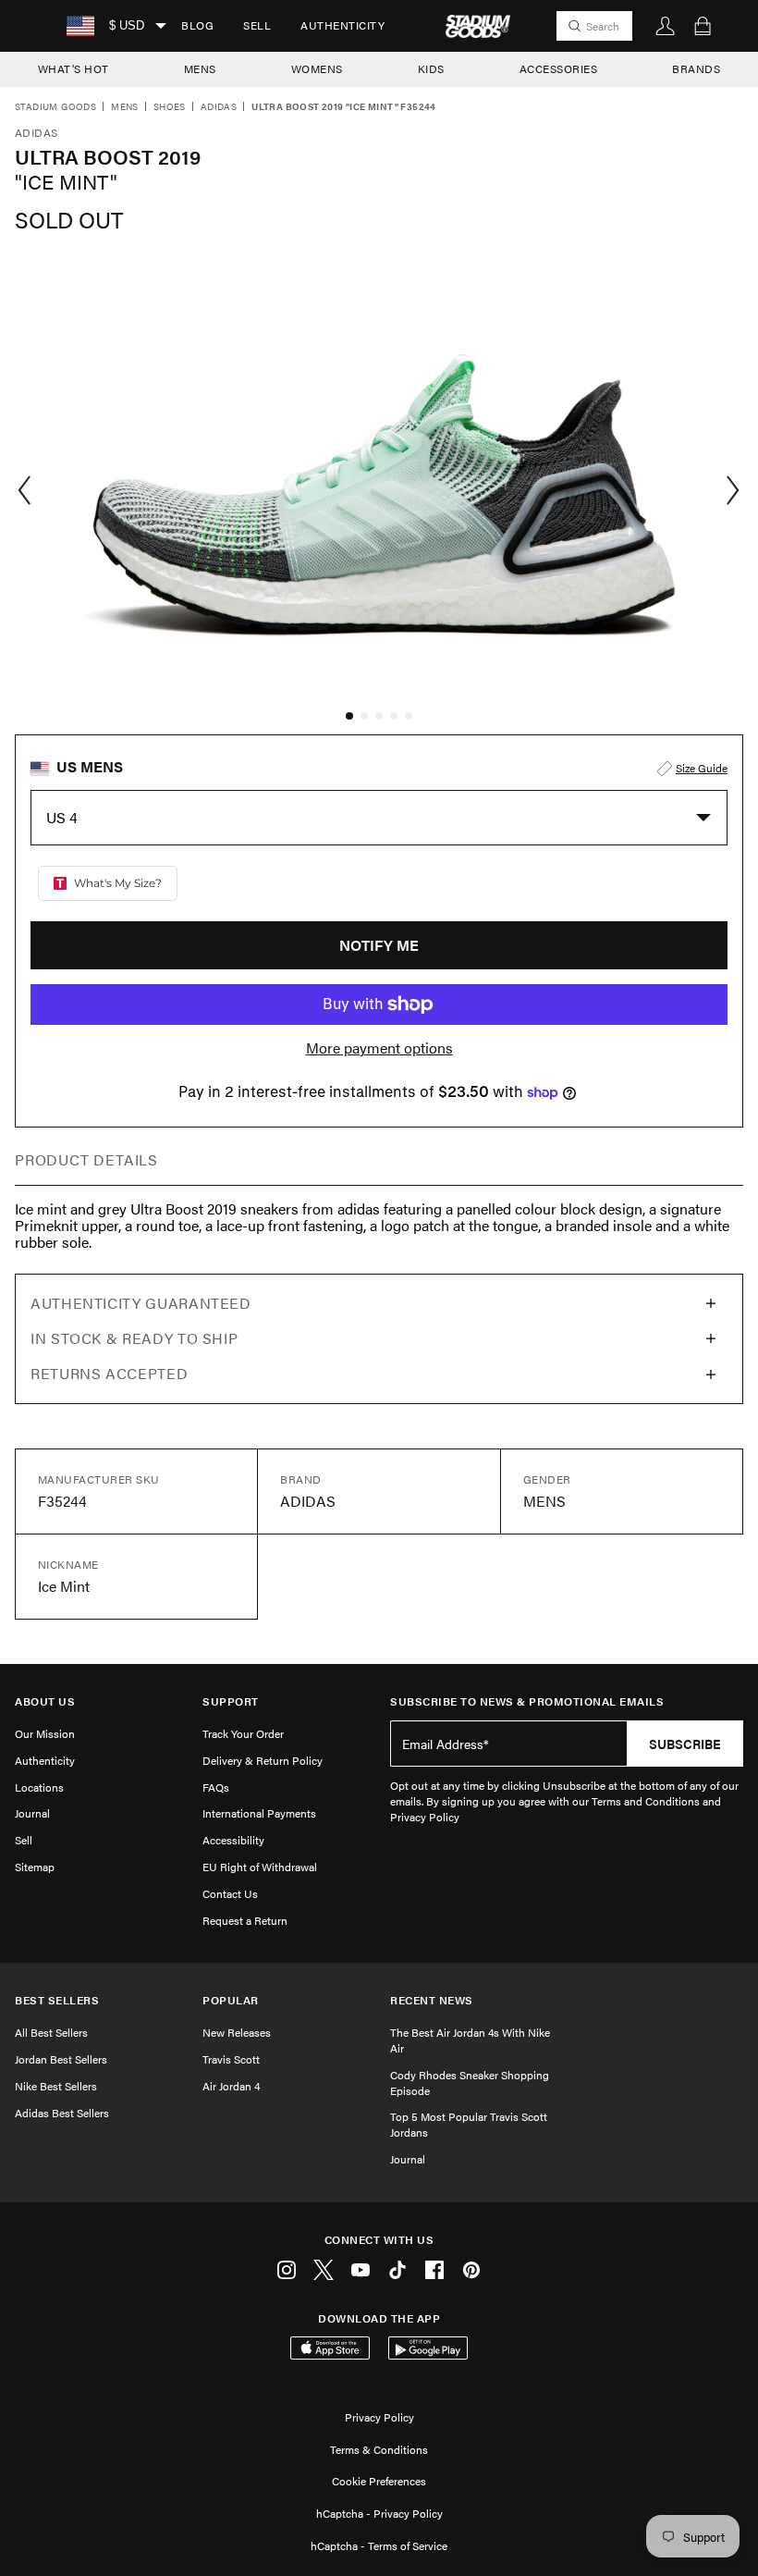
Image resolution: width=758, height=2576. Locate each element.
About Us (45, 1701)
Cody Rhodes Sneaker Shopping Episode (470, 2083)
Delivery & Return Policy (263, 1760)
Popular (231, 2000)
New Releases (237, 2032)
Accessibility (233, 1840)
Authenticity (342, 25)
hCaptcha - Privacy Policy (379, 2513)
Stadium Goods (55, 107)
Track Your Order (243, 1733)
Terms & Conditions (379, 2449)
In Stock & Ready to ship (134, 1338)
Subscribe (685, 1744)
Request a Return (245, 1920)
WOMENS (317, 68)
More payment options (379, 1048)
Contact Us (230, 1893)
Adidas (219, 107)
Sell (257, 25)
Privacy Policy (379, 2417)
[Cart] (703, 26)
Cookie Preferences (379, 2481)
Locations (39, 1787)
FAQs (216, 1787)
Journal (32, 1813)
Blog (197, 25)
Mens (125, 107)
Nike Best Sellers (56, 2086)
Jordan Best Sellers (61, 2059)
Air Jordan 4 (231, 2086)
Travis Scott (231, 2059)
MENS (200, 68)
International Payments (259, 1813)
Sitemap (35, 1867)
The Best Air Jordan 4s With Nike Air (470, 2040)
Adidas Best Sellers (62, 2113)
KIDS (431, 68)
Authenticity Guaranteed (141, 1303)
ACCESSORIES (559, 68)
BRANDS (696, 68)
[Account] (666, 26)
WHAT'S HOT (73, 68)
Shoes (170, 107)
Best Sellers (57, 2000)
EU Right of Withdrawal (260, 1867)
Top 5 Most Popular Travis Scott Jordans (469, 2124)
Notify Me (379, 945)
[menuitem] (197, 26)
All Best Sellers (51, 2032)
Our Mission (45, 1733)
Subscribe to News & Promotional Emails (527, 1701)
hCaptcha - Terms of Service (379, 2545)
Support (231, 1701)
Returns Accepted (109, 1373)
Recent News (432, 2000)
